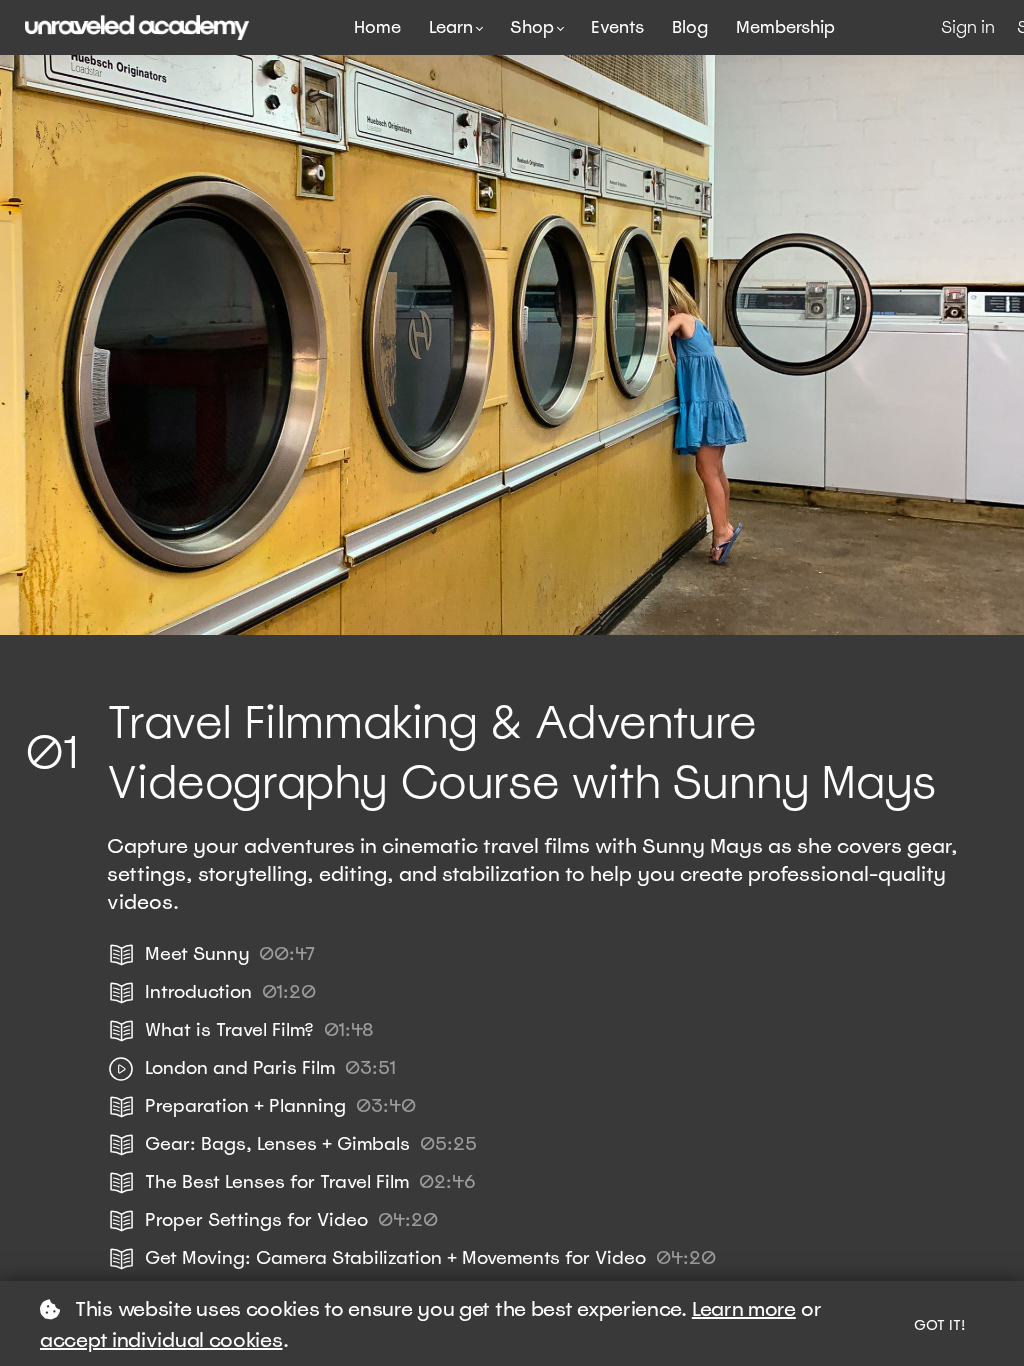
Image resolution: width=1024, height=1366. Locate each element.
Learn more (744, 1309)
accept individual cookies (161, 1340)
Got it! (939, 1325)
